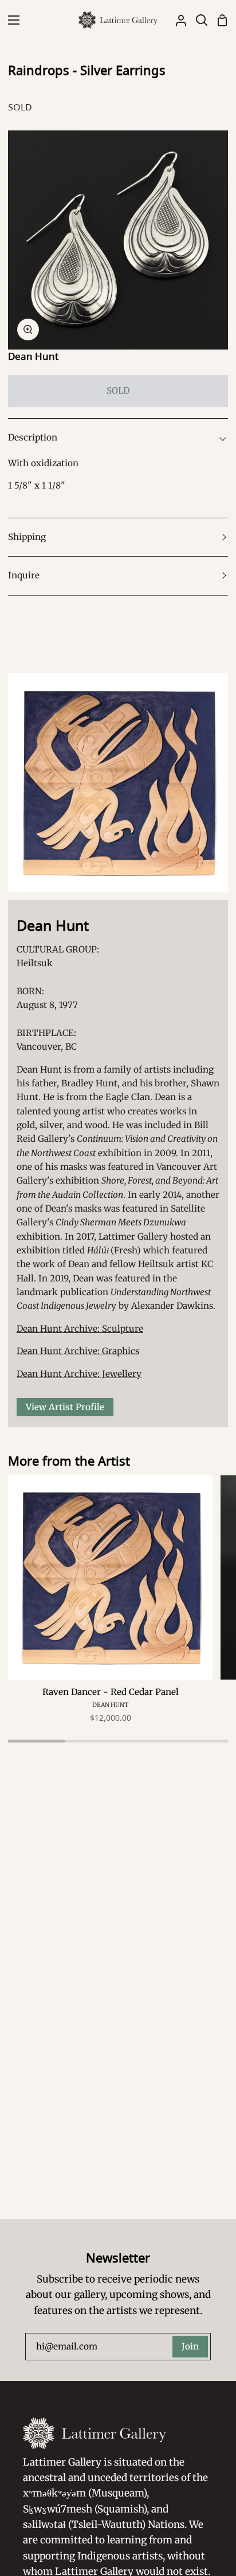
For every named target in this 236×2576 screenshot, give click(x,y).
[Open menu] (10, 20)
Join (190, 2346)
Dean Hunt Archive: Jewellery (79, 1374)
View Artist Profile (65, 1407)
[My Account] (176, 20)
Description (33, 437)
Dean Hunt (33, 356)
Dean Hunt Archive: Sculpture (80, 1329)
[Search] (197, 20)
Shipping (27, 537)
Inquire (24, 575)
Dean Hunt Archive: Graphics (78, 1351)
